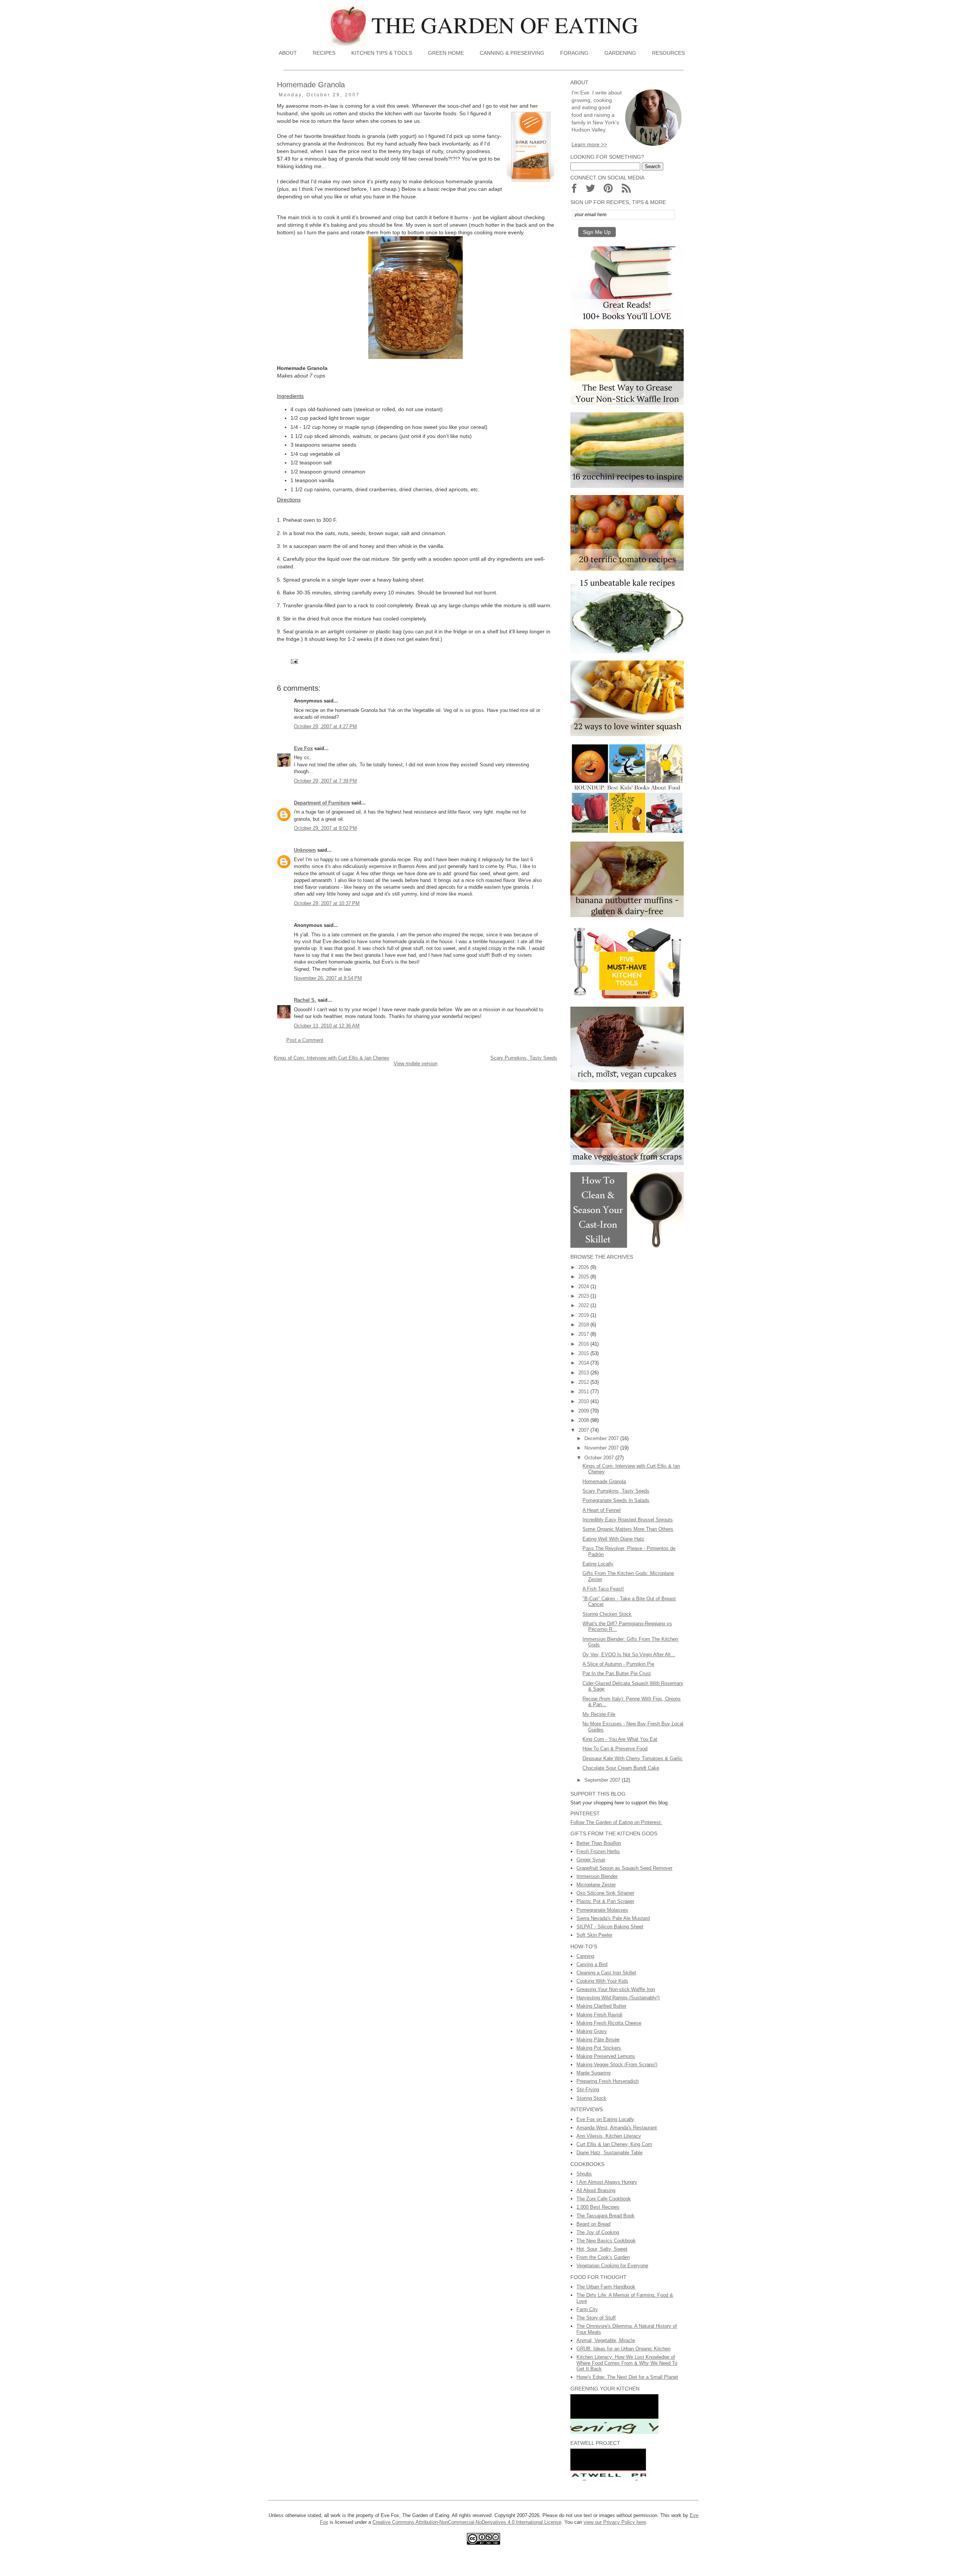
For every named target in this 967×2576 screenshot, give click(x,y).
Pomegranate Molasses (602, 1910)
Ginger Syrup (591, 1860)
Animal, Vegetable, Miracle (606, 2340)
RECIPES (324, 53)
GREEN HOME (446, 53)
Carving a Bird (592, 1964)
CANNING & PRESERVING (512, 53)
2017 (584, 1334)
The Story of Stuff (596, 2318)
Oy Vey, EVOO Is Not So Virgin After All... (629, 1655)
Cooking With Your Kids (602, 1981)
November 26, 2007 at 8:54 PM (328, 978)
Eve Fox (303, 748)
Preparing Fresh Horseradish (608, 2081)
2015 (584, 1353)
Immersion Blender (597, 1876)
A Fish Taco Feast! (603, 1589)
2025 (584, 1277)
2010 (584, 1401)
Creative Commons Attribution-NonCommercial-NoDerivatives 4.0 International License (467, 2522)
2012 (584, 1382)
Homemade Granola (604, 1481)
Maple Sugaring (593, 2073)
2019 (584, 1315)
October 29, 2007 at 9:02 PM (325, 828)
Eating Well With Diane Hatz (613, 1539)
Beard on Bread (593, 2224)
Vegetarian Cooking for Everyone (612, 2266)
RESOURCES (668, 53)
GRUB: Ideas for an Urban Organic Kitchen (623, 2349)
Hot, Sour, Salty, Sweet (602, 2249)
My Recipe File (599, 1714)
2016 (584, 1344)
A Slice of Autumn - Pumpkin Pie (618, 1664)
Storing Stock (591, 2098)
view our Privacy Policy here (615, 2522)
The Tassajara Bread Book (606, 2216)
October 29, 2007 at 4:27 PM (325, 726)
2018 (584, 1325)
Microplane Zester (596, 1885)
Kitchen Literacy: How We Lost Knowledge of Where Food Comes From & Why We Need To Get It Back (627, 2363)
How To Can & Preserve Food (615, 1749)
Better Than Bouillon (599, 1843)
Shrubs (584, 2174)
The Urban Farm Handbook (606, 2287)
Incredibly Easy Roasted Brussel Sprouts (628, 1520)
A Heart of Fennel (602, 1510)
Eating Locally (598, 1564)
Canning (585, 1956)
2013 (584, 1373)
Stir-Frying (588, 2089)
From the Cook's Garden (603, 2257)
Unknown (305, 850)
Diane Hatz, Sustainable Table (609, 2153)
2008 (584, 1420)
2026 (584, 1267)
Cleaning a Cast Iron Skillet (606, 1973)
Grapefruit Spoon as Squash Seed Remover (624, 1868)
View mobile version (416, 1064)
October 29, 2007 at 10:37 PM (327, 903)
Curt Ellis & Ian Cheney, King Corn (614, 2144)
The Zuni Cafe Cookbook (604, 2199)
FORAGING (574, 53)
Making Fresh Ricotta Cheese (609, 2023)
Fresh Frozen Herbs (598, 1851)
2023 (584, 1296)
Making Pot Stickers (599, 2048)
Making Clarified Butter (601, 2006)
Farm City (587, 2309)
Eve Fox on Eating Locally (605, 2119)
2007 (584, 1430)
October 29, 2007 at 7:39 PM (325, 781)
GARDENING (620, 53)
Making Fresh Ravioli (599, 2015)
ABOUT (288, 53)
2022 (584, 1305)
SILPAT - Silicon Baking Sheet (610, 1927)
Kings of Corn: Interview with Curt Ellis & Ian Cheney (332, 1058)
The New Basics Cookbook (606, 2241)
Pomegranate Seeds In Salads (616, 1500)
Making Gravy (592, 2031)
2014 (584, 1363)
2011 (584, 1392)
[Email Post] (294, 661)
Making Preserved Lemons (606, 2056)
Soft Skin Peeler (594, 1935)
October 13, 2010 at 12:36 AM (327, 1026)
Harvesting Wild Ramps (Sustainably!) (618, 1998)
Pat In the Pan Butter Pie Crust (617, 1673)
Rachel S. (305, 1000)
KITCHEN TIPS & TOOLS (382, 53)
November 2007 (602, 1448)
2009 (584, 1411)
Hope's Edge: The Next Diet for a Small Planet (627, 2377)
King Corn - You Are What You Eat (620, 1739)
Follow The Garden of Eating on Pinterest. (616, 1822)
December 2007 (602, 1438)
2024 (584, 1286)
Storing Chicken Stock (607, 1614)
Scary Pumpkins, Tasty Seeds (524, 1058)
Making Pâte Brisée (598, 2040)
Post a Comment (305, 1040)
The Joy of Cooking (598, 2232)
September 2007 (603, 1780)
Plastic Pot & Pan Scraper (605, 1901)
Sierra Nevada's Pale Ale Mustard (613, 1918)
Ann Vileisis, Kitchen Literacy (609, 2136)
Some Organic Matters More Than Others (628, 1529)
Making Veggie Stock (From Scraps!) (617, 2065)
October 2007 (600, 1458)
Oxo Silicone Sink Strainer (605, 1893)
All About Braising (596, 2190)
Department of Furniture (322, 803)
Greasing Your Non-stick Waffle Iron (616, 1989)
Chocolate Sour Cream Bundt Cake (621, 1768)
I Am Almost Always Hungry (607, 2182)
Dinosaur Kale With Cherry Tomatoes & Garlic (633, 1758)
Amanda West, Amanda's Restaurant (617, 2128)
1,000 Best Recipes (598, 2207)
